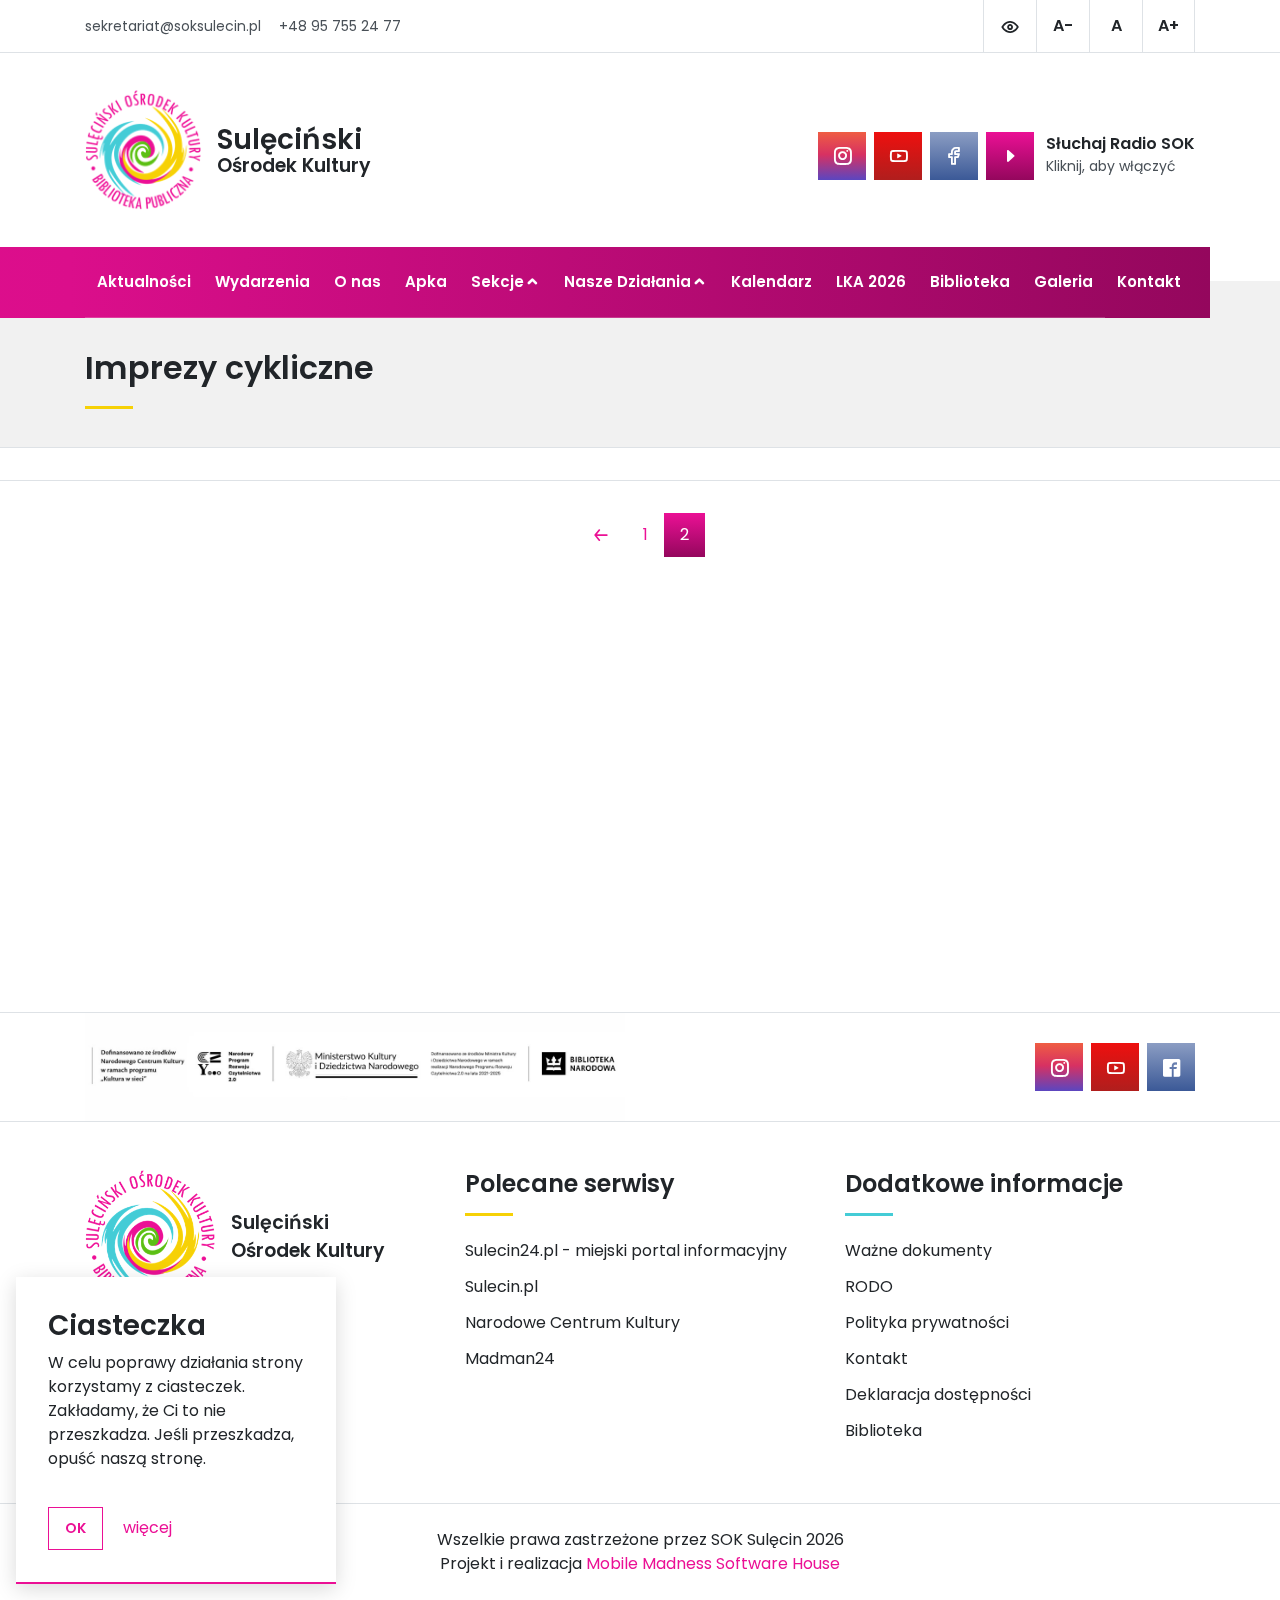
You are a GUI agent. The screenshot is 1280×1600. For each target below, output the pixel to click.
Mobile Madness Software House (713, 1563)
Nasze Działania (627, 281)
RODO (869, 1286)
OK (75, 1528)
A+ (1168, 25)
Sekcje (497, 281)
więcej (147, 1527)
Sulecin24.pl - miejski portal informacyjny (626, 1250)
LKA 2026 (871, 281)
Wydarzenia (262, 281)
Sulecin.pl (501, 1286)
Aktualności (144, 281)
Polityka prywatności (927, 1322)
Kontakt (1149, 281)
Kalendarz (771, 281)
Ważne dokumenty (918, 1250)
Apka (426, 281)
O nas (357, 281)
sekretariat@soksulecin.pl (173, 26)
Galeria (1063, 281)
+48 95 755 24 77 (340, 26)
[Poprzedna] (601, 537)
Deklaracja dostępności (938, 1394)
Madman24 (510, 1358)
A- (1063, 25)
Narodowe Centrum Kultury (572, 1322)
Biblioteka (970, 281)
